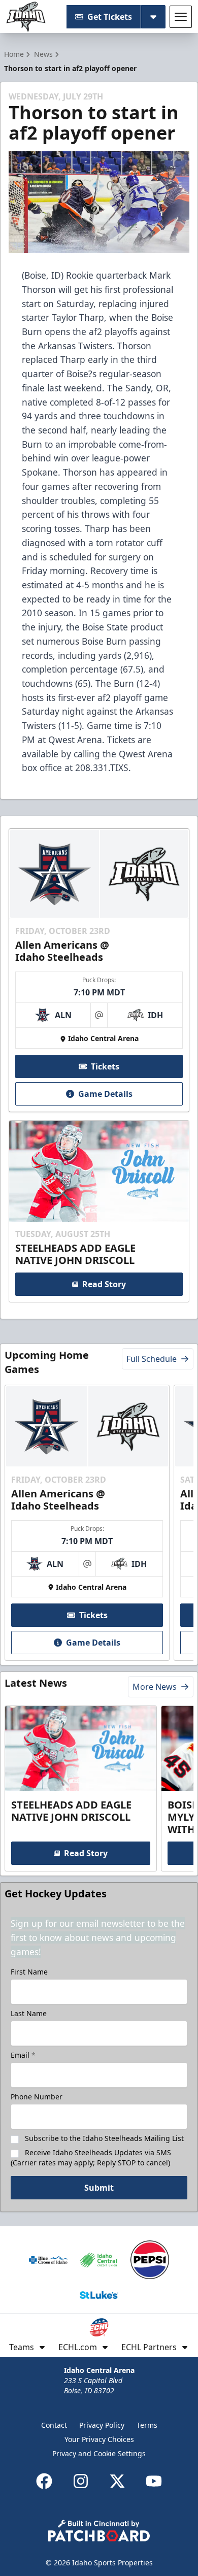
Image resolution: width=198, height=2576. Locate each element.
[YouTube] (154, 2481)
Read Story (104, 1284)
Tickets (105, 1066)
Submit (99, 2188)
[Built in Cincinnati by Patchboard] (99, 2531)
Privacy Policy (102, 2425)
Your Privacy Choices (99, 2439)
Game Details (105, 1094)
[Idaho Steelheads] (26, 17)
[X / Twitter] (117, 2481)
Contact (54, 2425)
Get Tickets (110, 17)
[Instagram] (81, 2481)
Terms (147, 2425)
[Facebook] (44, 2481)
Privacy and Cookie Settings (99, 2453)
